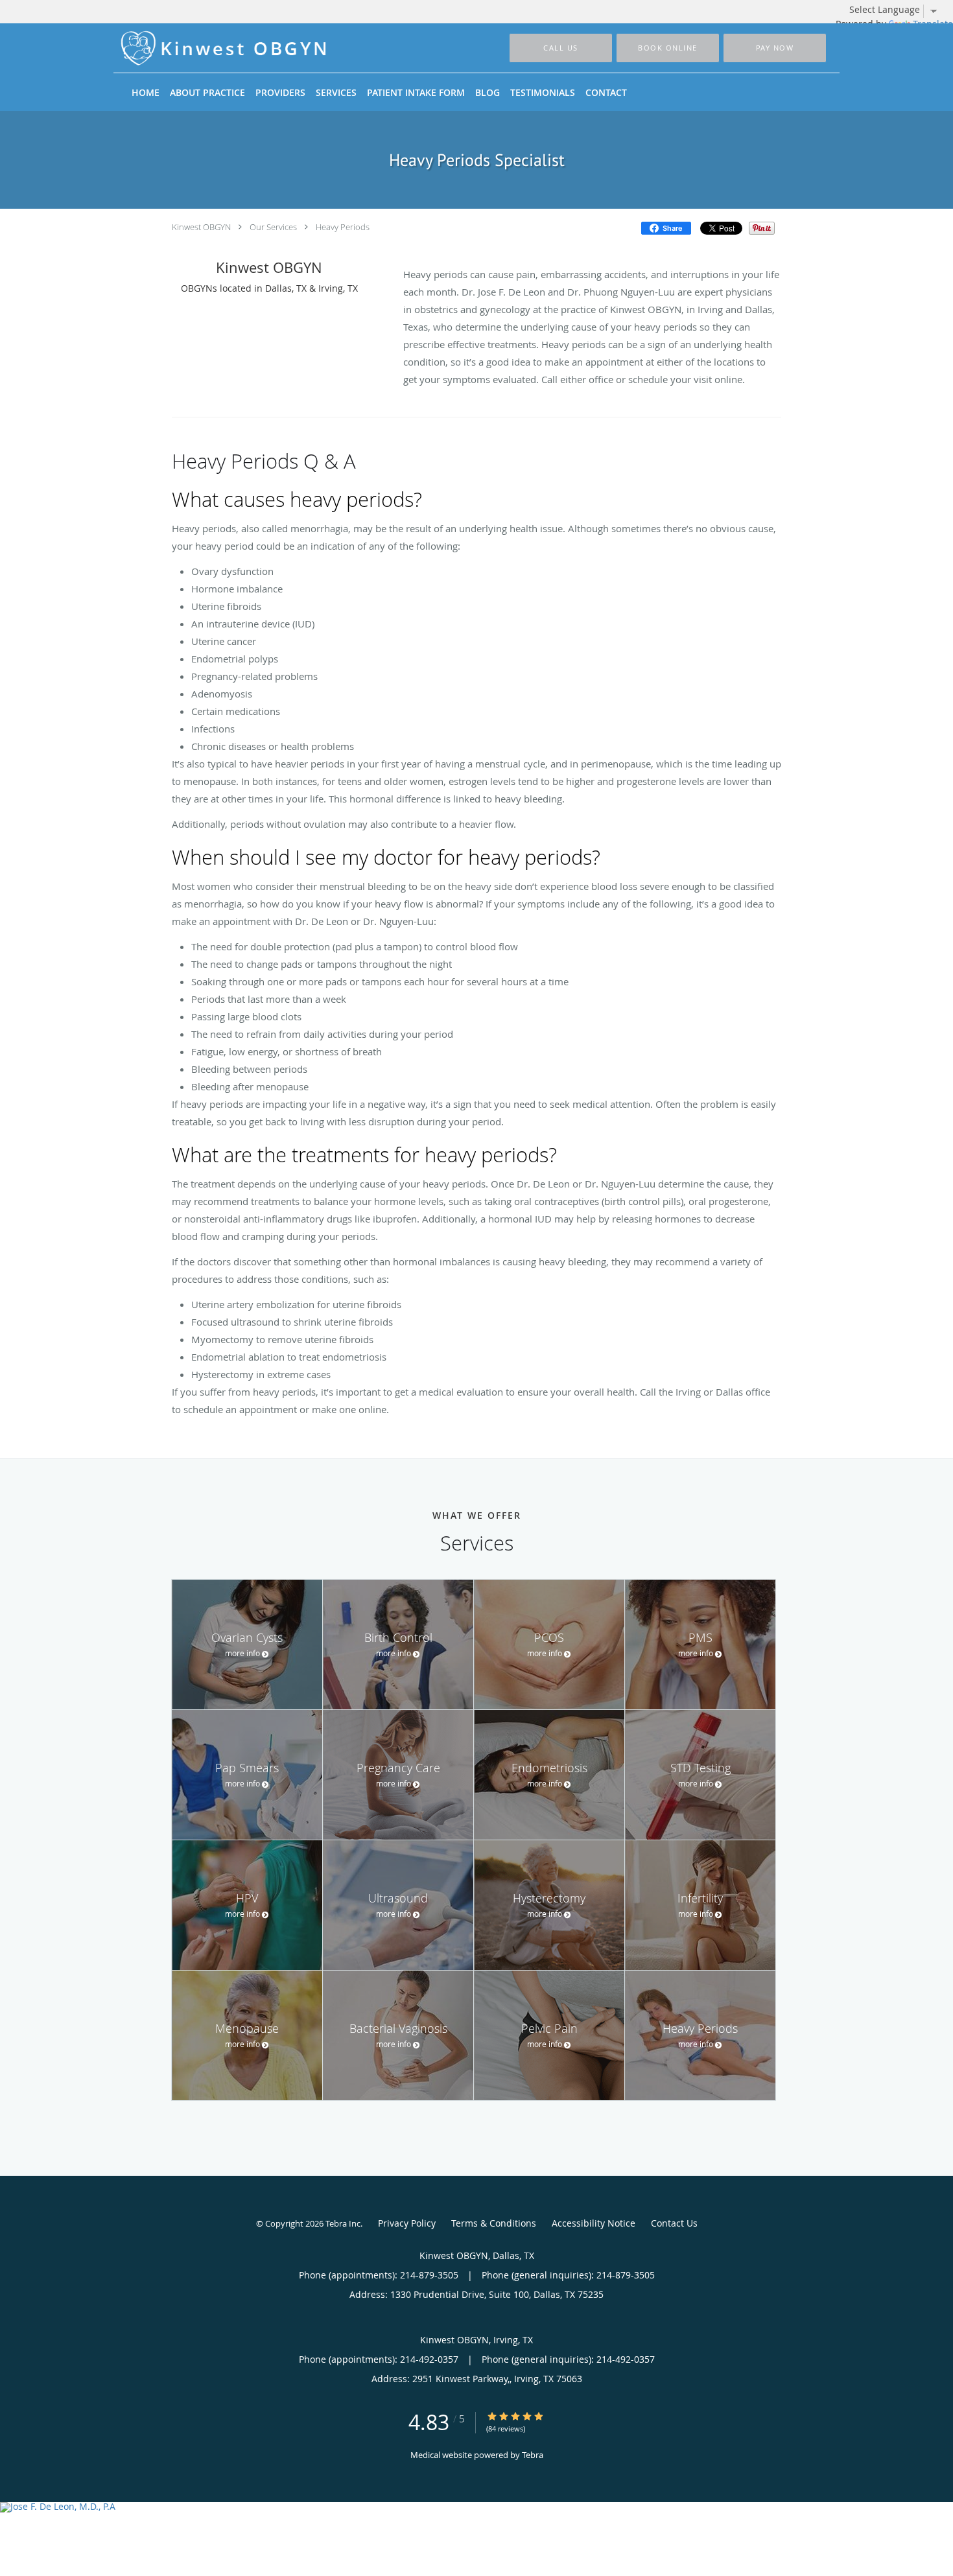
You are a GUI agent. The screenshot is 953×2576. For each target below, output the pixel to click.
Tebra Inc (343, 2223)
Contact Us (674, 2223)
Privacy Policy (407, 2223)
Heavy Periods (343, 227)
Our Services (273, 227)
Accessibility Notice (594, 2223)
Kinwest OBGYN (201, 227)
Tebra (533, 2455)
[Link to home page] (210, 48)
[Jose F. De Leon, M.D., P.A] (476, 2507)
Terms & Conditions (494, 2223)
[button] (668, 48)
